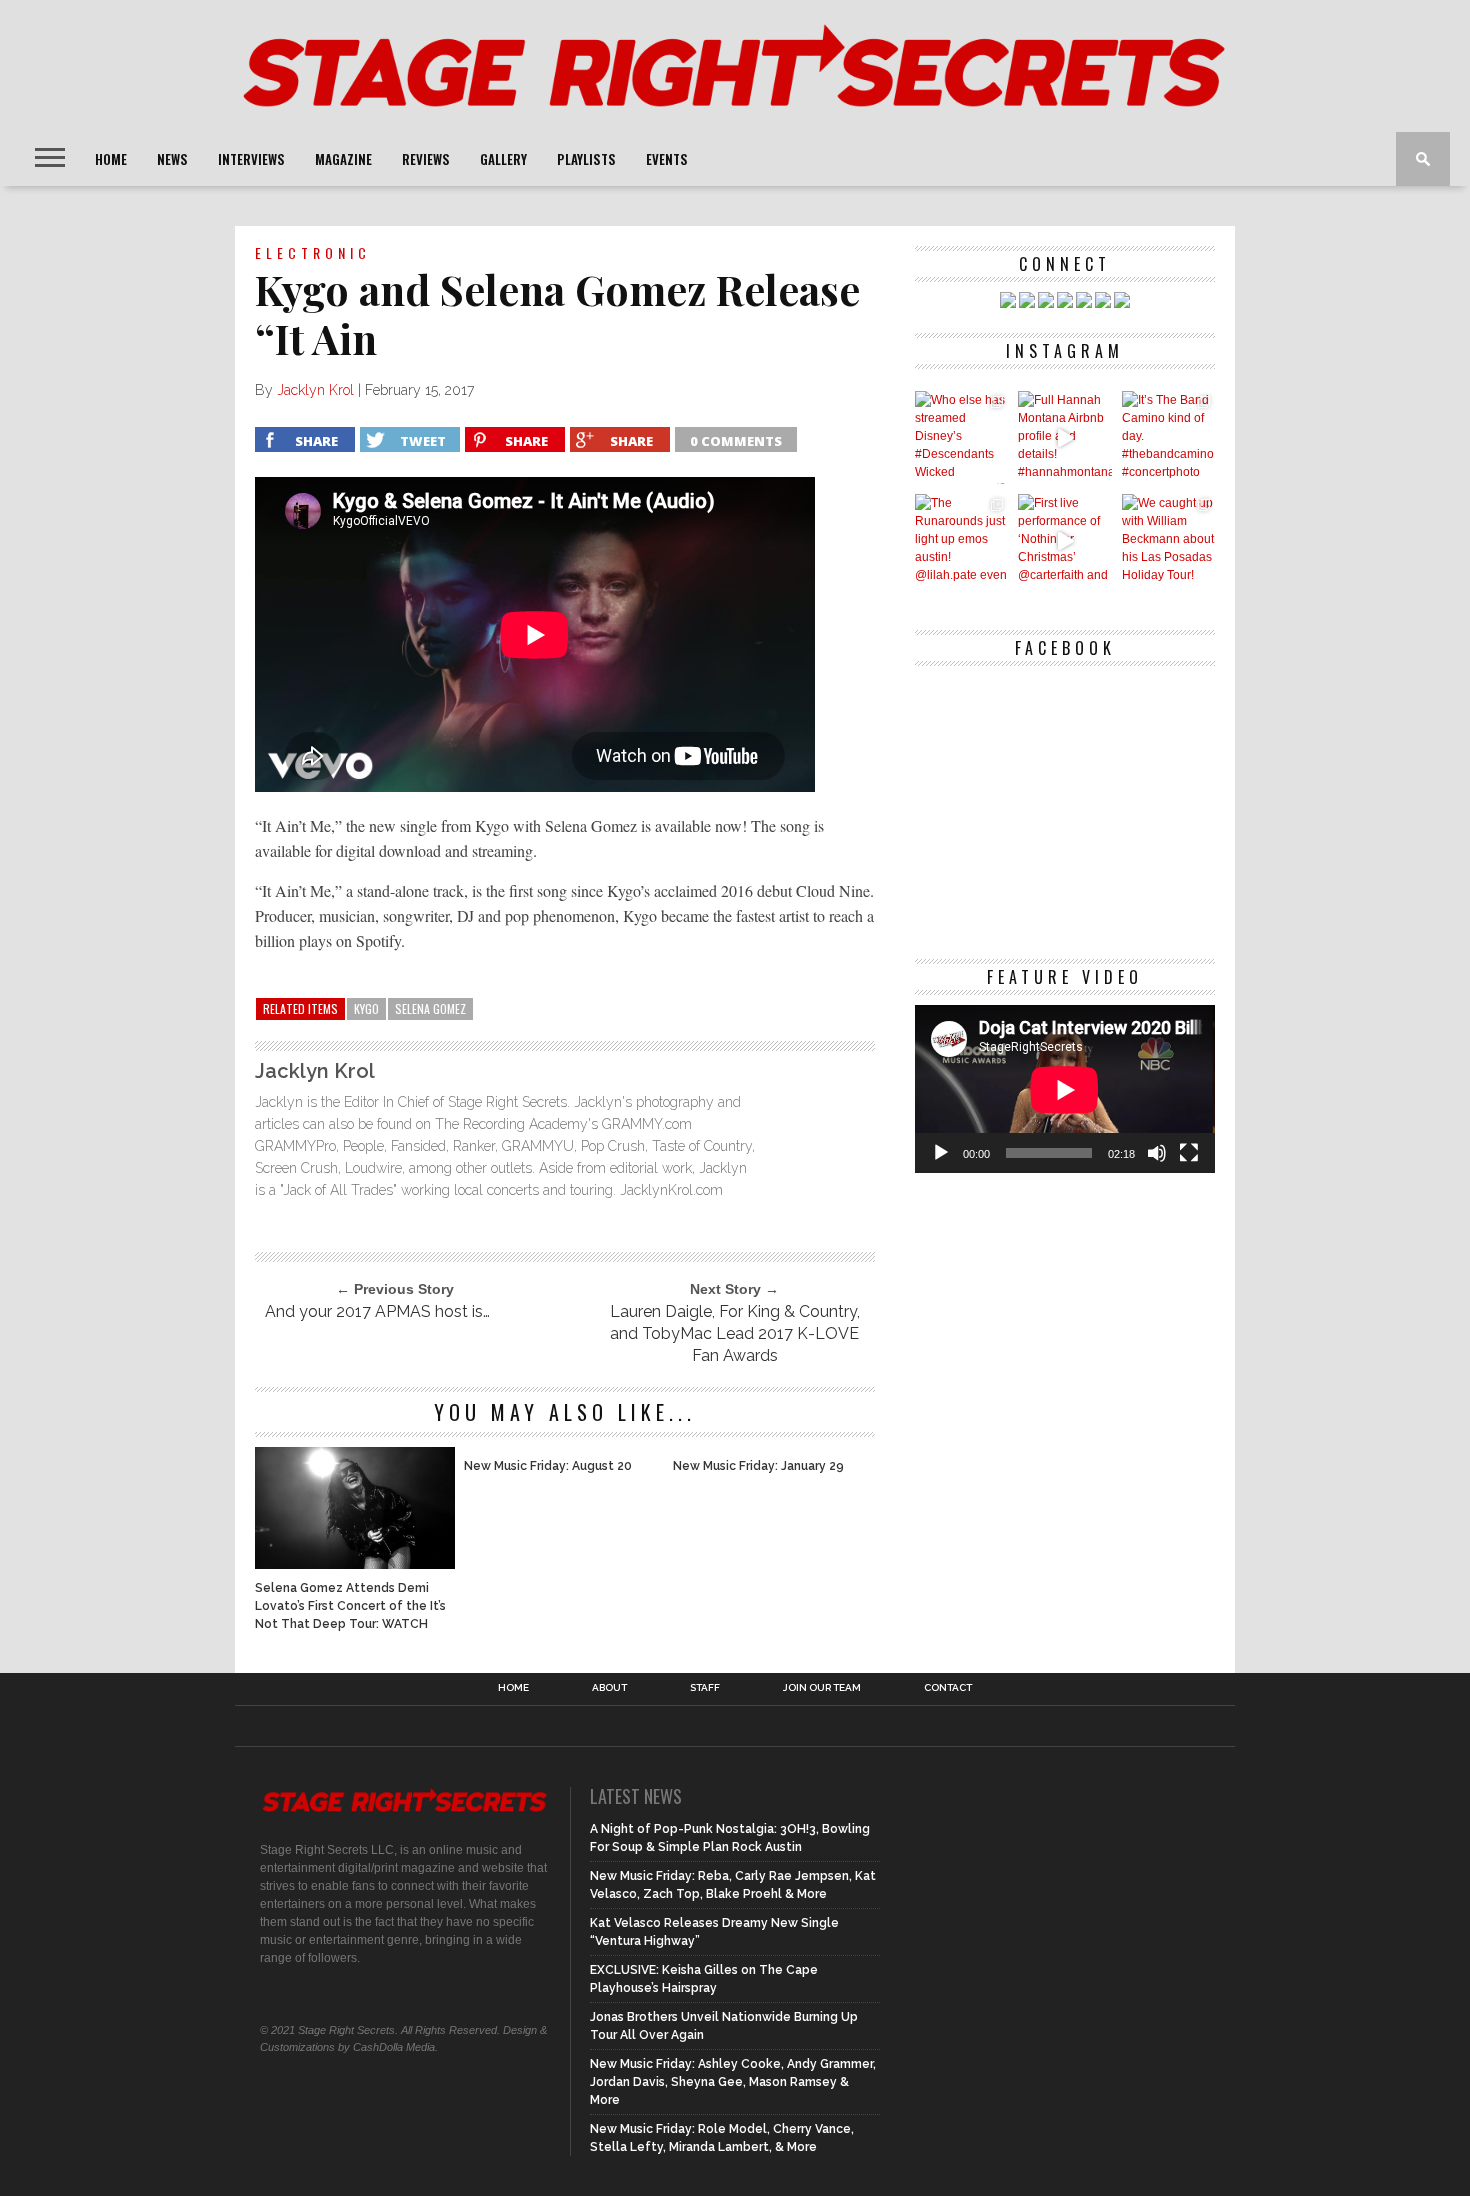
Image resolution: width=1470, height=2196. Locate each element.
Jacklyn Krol (315, 390)
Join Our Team (822, 1688)
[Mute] (1157, 1153)
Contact (948, 1688)
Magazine (343, 159)
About (609, 1688)
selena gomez (430, 1008)
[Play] (941, 1153)
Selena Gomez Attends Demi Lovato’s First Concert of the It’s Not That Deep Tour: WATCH (350, 1606)
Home (111, 159)
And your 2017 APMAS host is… (377, 1311)
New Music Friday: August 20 (548, 1466)
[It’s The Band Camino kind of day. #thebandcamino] (1168, 437)
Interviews (251, 159)
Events (667, 159)
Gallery (503, 159)
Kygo (366, 1008)
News (172, 159)
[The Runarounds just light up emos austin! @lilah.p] (961, 540)
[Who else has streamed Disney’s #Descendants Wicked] (961, 437)
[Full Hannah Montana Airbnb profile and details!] (1064, 437)
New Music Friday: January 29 (758, 1466)
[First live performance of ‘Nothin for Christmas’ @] (1064, 540)
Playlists (586, 159)
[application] (1065, 1089)
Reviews (426, 159)
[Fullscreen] (1189, 1153)
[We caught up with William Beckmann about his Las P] (1168, 540)
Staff (705, 1688)
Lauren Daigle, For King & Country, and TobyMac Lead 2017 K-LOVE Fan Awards (735, 1333)
